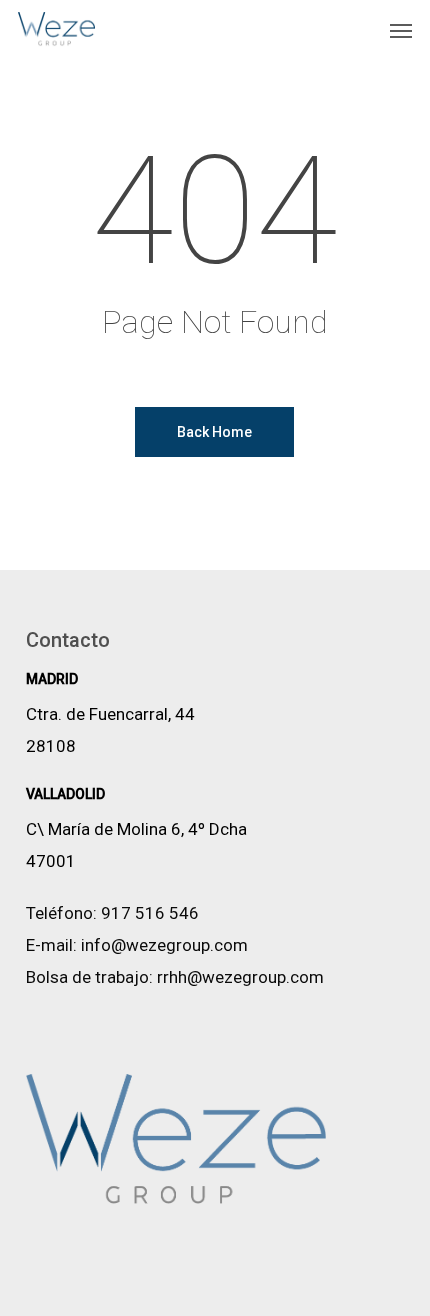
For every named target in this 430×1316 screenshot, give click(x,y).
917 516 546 (150, 913)
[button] (401, 30)
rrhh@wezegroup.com (240, 977)
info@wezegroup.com (164, 945)
